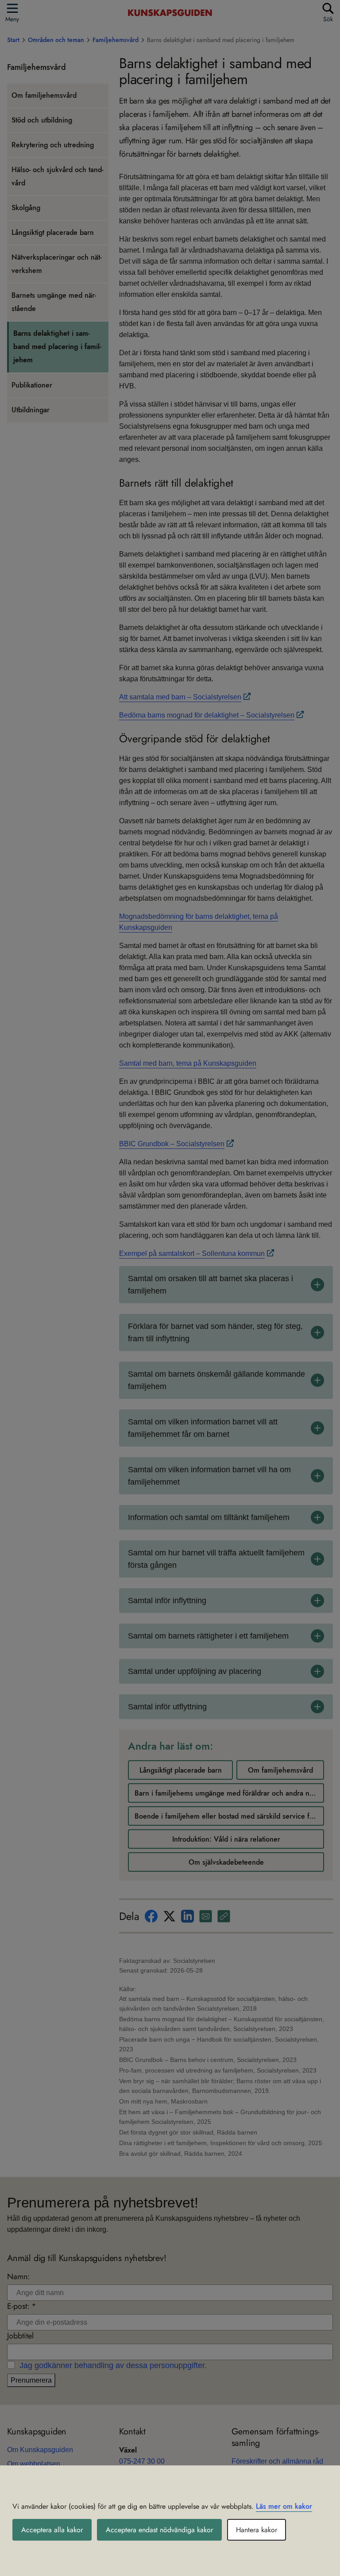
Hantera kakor (257, 2530)
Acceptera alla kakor (52, 2530)
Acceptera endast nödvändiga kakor (159, 2530)
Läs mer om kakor (284, 2506)
